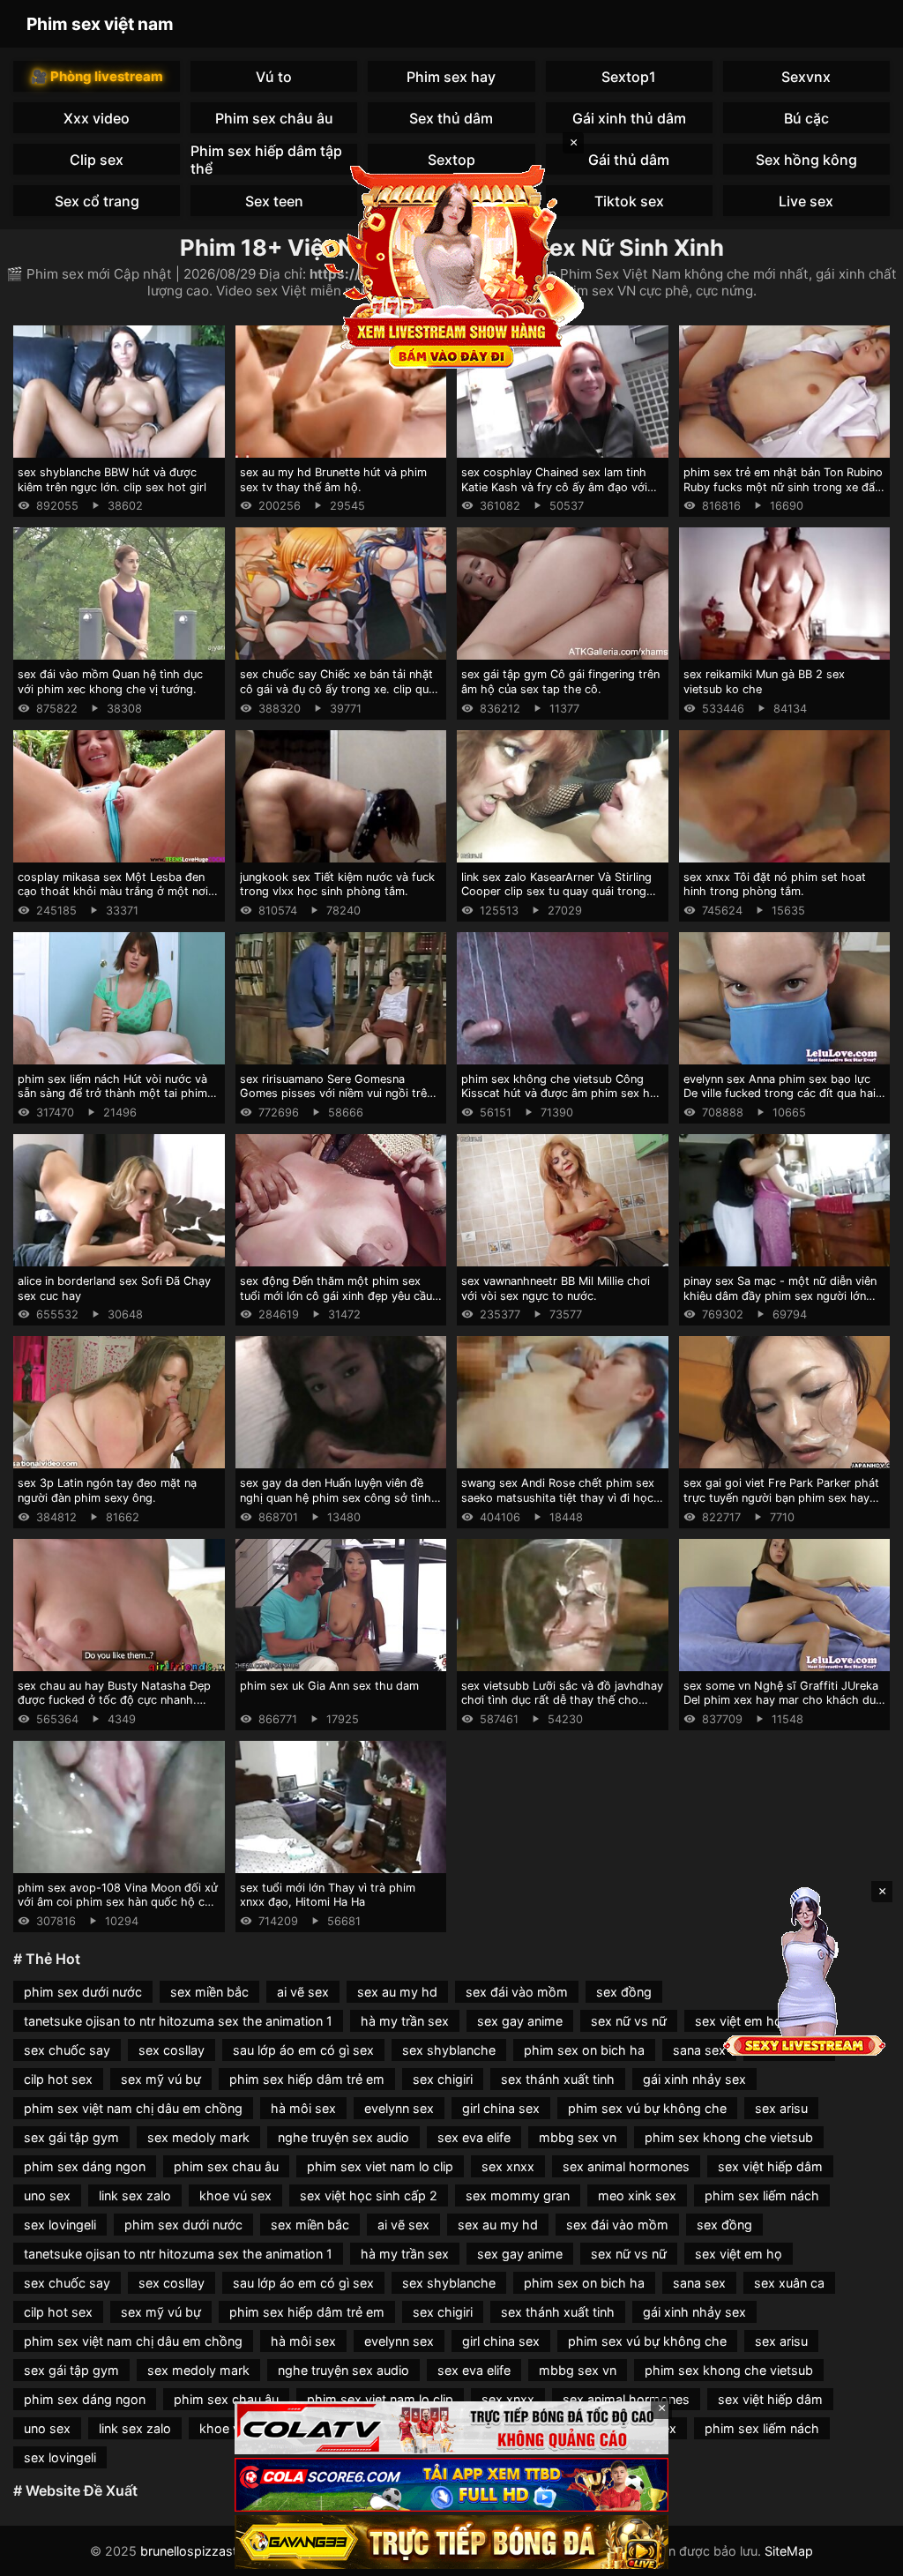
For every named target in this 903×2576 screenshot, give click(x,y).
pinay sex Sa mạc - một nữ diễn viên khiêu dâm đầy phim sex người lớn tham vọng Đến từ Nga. (780, 1295)
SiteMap (789, 2551)
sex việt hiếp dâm (770, 2166)
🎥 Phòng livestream (97, 76)
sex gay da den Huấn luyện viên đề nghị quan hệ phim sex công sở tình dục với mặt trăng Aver (336, 1497)
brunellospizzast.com (204, 2551)
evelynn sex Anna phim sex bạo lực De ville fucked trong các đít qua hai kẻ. (780, 1094)
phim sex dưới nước (83, 1992)
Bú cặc (806, 118)
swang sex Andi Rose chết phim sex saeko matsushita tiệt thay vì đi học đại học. (558, 1497)
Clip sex (97, 160)
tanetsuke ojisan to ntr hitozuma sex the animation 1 (178, 2021)
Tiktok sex (629, 201)
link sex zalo (135, 2195)
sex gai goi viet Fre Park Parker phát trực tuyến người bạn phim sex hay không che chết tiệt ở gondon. (781, 1497)
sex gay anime (520, 2021)
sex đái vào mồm (517, 1992)
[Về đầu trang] (864, 2555)
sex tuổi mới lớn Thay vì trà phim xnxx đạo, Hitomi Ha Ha (328, 1895)
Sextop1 (629, 77)
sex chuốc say (67, 2050)
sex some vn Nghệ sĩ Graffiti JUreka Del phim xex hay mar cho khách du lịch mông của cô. (781, 1700)
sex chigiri (443, 2079)
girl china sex (501, 2108)
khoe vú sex (235, 2195)
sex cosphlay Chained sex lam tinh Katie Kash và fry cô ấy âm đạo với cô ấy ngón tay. (554, 487)
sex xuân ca (789, 2283)
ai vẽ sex (303, 1992)
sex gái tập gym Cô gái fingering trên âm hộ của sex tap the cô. (560, 682)
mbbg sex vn (578, 2137)
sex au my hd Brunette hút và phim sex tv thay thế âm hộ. (333, 480)
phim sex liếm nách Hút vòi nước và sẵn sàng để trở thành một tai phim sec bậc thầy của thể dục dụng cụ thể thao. (119, 1101)
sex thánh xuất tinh (558, 2079)
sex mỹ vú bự (161, 2079)
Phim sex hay (451, 77)
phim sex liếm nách (762, 2195)
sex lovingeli (60, 2225)
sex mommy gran (518, 2195)
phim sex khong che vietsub (729, 2137)
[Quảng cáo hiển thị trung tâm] (451, 265)
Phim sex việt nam (100, 24)
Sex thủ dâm (451, 118)
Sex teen (274, 201)
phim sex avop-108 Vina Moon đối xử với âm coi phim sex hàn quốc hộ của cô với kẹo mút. (118, 1902)
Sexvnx (806, 77)
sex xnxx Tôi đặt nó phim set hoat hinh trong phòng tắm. (775, 885)
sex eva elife (474, 2137)
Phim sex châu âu (274, 118)
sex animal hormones (626, 2166)
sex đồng (624, 1992)
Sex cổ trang (97, 201)
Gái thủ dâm (629, 160)
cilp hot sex (58, 2079)
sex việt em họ (739, 2254)
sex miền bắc (209, 1992)
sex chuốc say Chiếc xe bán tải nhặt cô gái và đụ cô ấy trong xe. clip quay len (340, 689)
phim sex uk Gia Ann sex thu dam (329, 1686)
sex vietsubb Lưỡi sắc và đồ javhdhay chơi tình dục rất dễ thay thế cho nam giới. (562, 1700)
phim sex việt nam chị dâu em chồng (133, 2108)
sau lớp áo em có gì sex (303, 2050)
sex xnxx (508, 2166)
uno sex (47, 2195)
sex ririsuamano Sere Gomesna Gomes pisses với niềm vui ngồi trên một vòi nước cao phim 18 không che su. (340, 1101)
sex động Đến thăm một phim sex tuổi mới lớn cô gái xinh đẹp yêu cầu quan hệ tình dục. (336, 1295)
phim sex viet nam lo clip (380, 2166)
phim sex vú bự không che (647, 2108)
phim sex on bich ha (584, 2050)
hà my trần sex (405, 2021)
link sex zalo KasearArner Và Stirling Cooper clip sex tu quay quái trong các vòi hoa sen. (556, 892)
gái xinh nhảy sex (694, 2079)
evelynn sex (399, 2108)
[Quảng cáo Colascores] (451, 2485)
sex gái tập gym (71, 2137)
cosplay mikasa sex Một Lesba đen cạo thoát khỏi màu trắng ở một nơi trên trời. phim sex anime (113, 892)
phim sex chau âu (226, 2166)
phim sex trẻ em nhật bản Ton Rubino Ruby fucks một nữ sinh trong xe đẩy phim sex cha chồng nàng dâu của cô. (783, 494)
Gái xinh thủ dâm (629, 118)
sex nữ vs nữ (629, 2021)
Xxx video (97, 118)
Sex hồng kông (806, 160)
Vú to (274, 77)
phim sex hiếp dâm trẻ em (307, 2079)
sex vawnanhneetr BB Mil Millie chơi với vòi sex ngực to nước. (556, 1288)
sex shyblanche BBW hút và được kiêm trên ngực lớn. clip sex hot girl (112, 480)
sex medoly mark (198, 2137)
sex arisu (781, 2108)
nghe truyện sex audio (343, 2137)
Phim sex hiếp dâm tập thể (266, 159)
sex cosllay (172, 2050)
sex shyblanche (449, 2050)
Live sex (806, 201)
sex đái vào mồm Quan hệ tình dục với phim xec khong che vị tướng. (110, 682)
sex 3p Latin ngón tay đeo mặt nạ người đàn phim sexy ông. (107, 1490)
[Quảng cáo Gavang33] (451, 2542)
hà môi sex (303, 2108)
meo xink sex (637, 2195)
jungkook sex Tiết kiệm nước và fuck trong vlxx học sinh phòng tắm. (337, 885)
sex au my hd (397, 1992)
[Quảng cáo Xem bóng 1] (451, 2428)
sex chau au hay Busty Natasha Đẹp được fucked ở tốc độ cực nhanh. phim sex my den (114, 1700)
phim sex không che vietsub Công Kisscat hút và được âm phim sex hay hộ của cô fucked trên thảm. (562, 1094)
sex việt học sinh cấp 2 (369, 2195)
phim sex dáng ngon (85, 2166)
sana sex (699, 2050)
